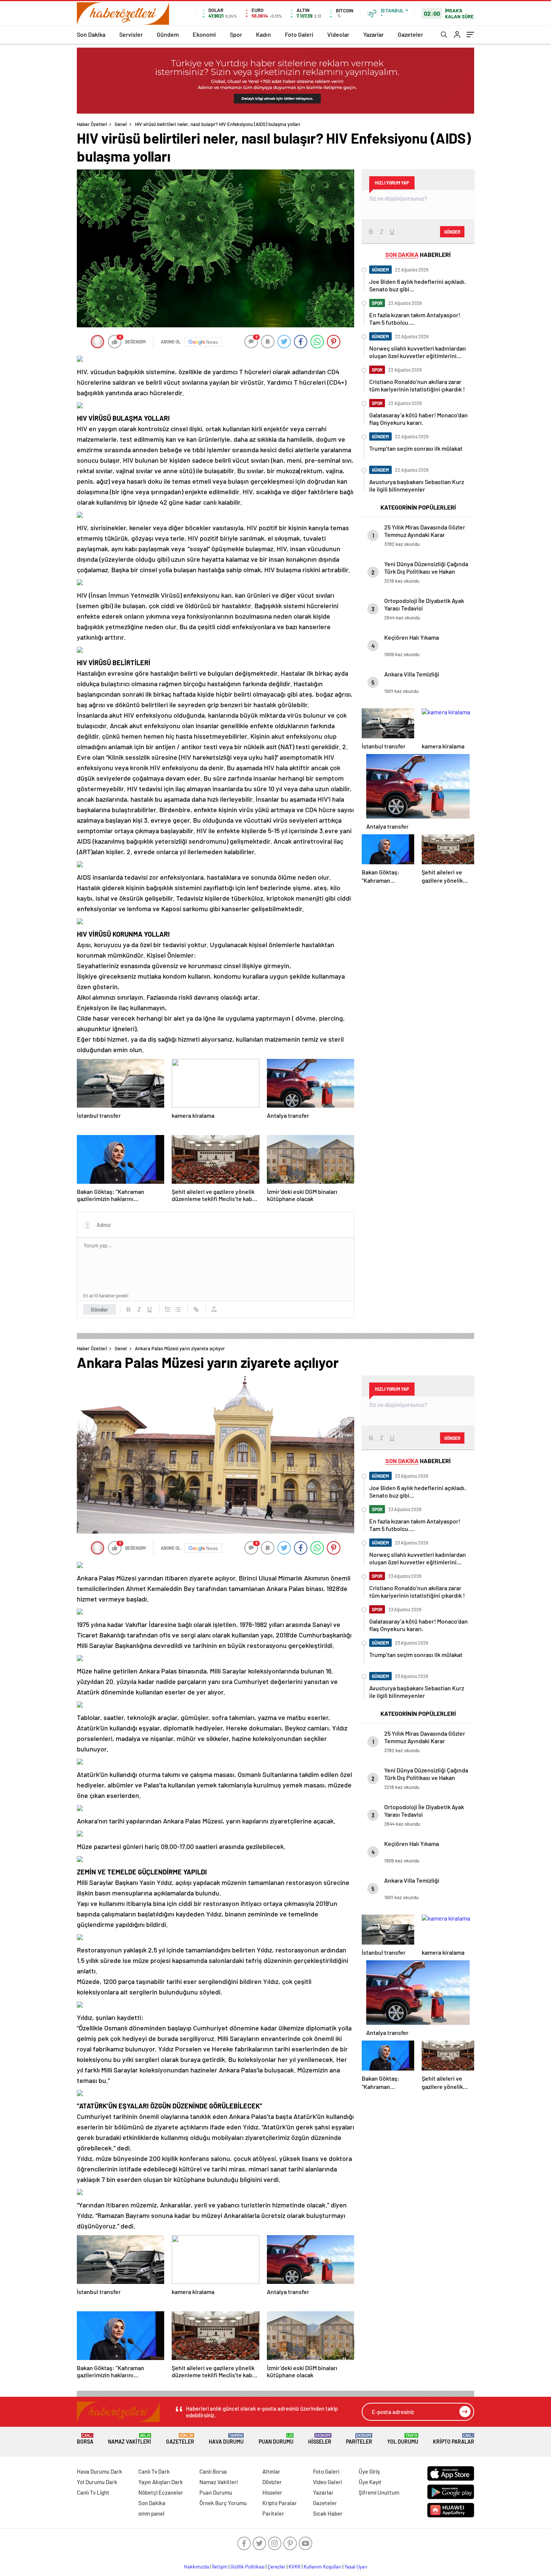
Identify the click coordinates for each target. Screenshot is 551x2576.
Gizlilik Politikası (248, 2567)
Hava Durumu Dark (100, 2471)
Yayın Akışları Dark (161, 2482)
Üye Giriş (369, 2471)
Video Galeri (327, 2482)
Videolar (338, 34)
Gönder (100, 1309)
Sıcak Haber (328, 2513)
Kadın (264, 34)
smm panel (151, 2513)
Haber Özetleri (92, 124)
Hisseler (320, 2439)
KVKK (295, 2567)
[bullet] (178, 1309)
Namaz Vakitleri (130, 2439)
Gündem (168, 34)
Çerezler (277, 2567)
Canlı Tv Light (93, 2492)
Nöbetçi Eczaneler (161, 2492)
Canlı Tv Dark (154, 2471)
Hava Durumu (226, 2439)
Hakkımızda (197, 2567)
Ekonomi (204, 34)
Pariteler (359, 2439)
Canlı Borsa (213, 2471)
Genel (121, 124)
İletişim (220, 2567)
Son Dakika (91, 34)
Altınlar (271, 2471)
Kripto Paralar (454, 2439)
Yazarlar (374, 34)
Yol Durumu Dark (97, 2482)
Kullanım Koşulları (323, 2567)
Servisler (131, 34)
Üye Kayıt (370, 2482)
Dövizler (272, 2482)
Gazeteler (410, 34)
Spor (236, 34)
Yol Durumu (403, 2439)
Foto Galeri (299, 34)
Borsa (85, 2439)
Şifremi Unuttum (379, 2492)
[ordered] (168, 1309)
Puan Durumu (276, 2439)
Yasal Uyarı (356, 2567)
